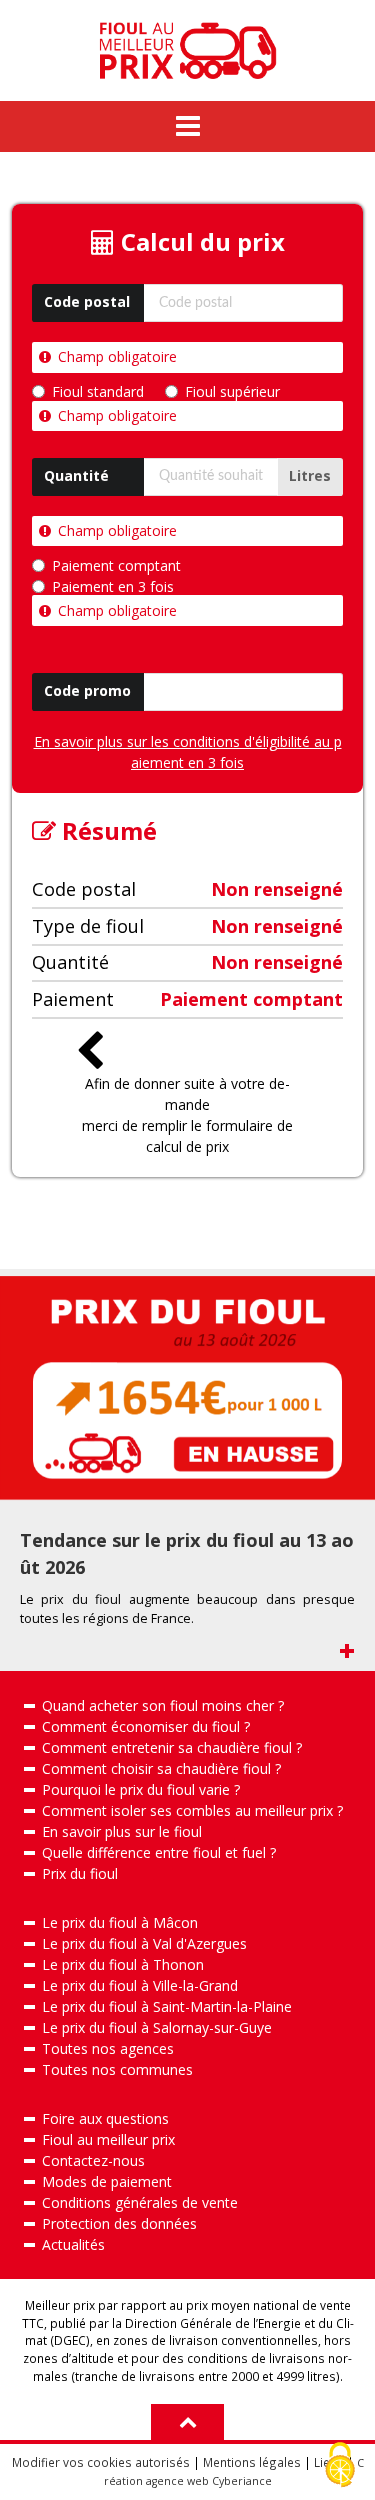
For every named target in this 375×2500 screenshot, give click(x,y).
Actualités (73, 2244)
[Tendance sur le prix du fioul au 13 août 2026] (187, 1388)
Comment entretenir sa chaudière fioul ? (172, 1747)
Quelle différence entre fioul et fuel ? (159, 1852)
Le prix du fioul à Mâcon (120, 1922)
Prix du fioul (80, 1873)
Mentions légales (252, 2462)
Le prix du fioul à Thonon (123, 1964)
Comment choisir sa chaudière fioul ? (161, 1768)
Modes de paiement (107, 2181)
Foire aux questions (105, 2118)
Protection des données (119, 2223)
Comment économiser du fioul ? (146, 1726)
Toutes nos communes (117, 2069)
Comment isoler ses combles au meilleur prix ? (192, 1810)
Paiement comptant (116, 566)
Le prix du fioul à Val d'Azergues (144, 1943)
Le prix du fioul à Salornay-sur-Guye (157, 2027)
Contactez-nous (93, 2160)
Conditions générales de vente (140, 2202)
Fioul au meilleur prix (108, 2139)
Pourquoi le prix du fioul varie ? (141, 1789)
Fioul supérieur (232, 392)
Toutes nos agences (108, 2048)
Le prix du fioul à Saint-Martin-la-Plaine (167, 2006)
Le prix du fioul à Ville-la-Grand (140, 1985)
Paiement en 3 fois (113, 587)
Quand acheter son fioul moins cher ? (163, 1705)
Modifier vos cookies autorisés (101, 2462)
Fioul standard (98, 392)
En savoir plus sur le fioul (122, 1831)
